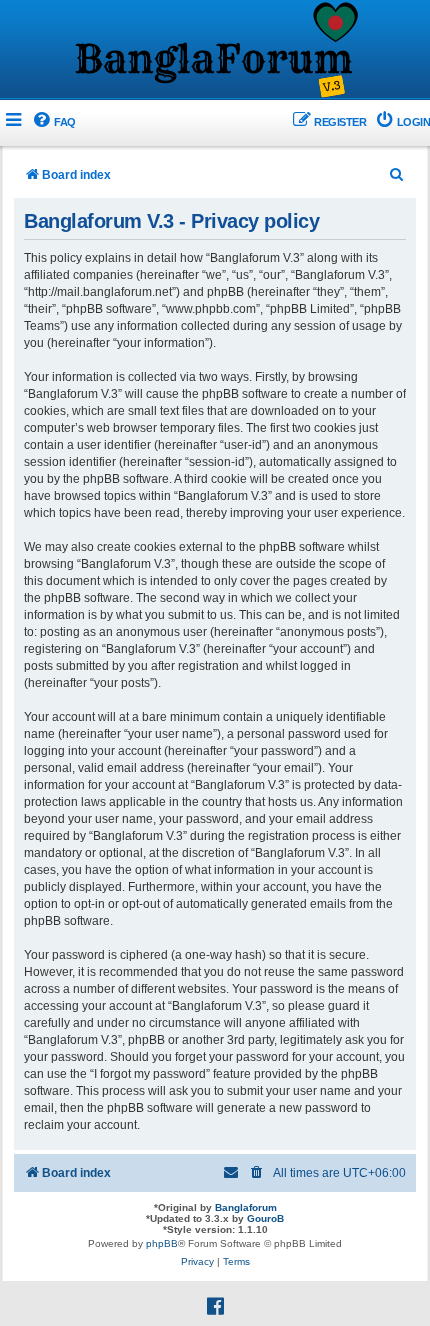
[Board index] (215, 51)
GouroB (265, 1218)
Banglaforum (246, 1207)
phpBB (162, 1243)
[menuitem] (53, 122)
